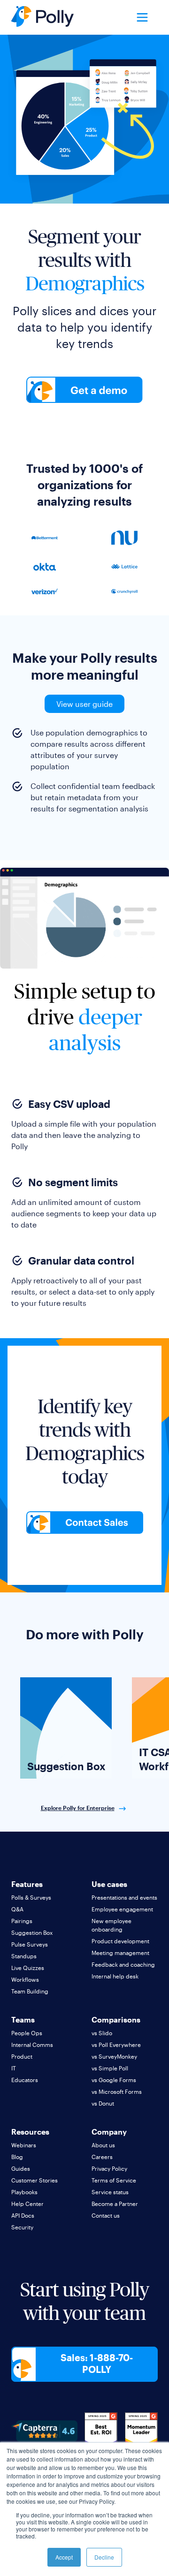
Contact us (106, 2215)
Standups (24, 1956)
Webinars (24, 2145)
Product (22, 2056)
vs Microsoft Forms (117, 2091)
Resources (30, 2132)
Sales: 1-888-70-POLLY (97, 2363)
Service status (110, 2192)
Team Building (30, 1991)
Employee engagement (122, 1909)
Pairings (22, 1921)
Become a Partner (115, 2204)
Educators (25, 2080)
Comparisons (116, 2019)
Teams (23, 2019)
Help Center (27, 2204)
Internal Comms (32, 2045)
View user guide (84, 704)
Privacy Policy (109, 2168)
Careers (102, 2157)
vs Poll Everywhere (116, 2045)
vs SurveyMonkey (114, 2056)
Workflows (25, 1979)
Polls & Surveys (31, 1897)
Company (109, 2132)
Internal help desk (115, 1976)
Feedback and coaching (123, 1964)
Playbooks (24, 2192)
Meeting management (120, 1953)
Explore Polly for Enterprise (78, 1808)
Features (27, 1884)
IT (14, 2068)
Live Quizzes (28, 1968)
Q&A (17, 1909)
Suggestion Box (32, 1932)
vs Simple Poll (110, 2068)
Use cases (109, 1884)
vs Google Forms (114, 2080)
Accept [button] (64, 2557)
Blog (17, 2157)
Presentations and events (124, 1897)
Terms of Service (114, 2180)
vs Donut (103, 2103)
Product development (120, 1941)
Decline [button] (104, 2557)
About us (103, 2145)
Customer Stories (35, 2180)
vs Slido (102, 2033)
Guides (21, 2168)
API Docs (23, 2215)
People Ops (27, 2033)
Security (22, 2227)
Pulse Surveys (30, 1944)
